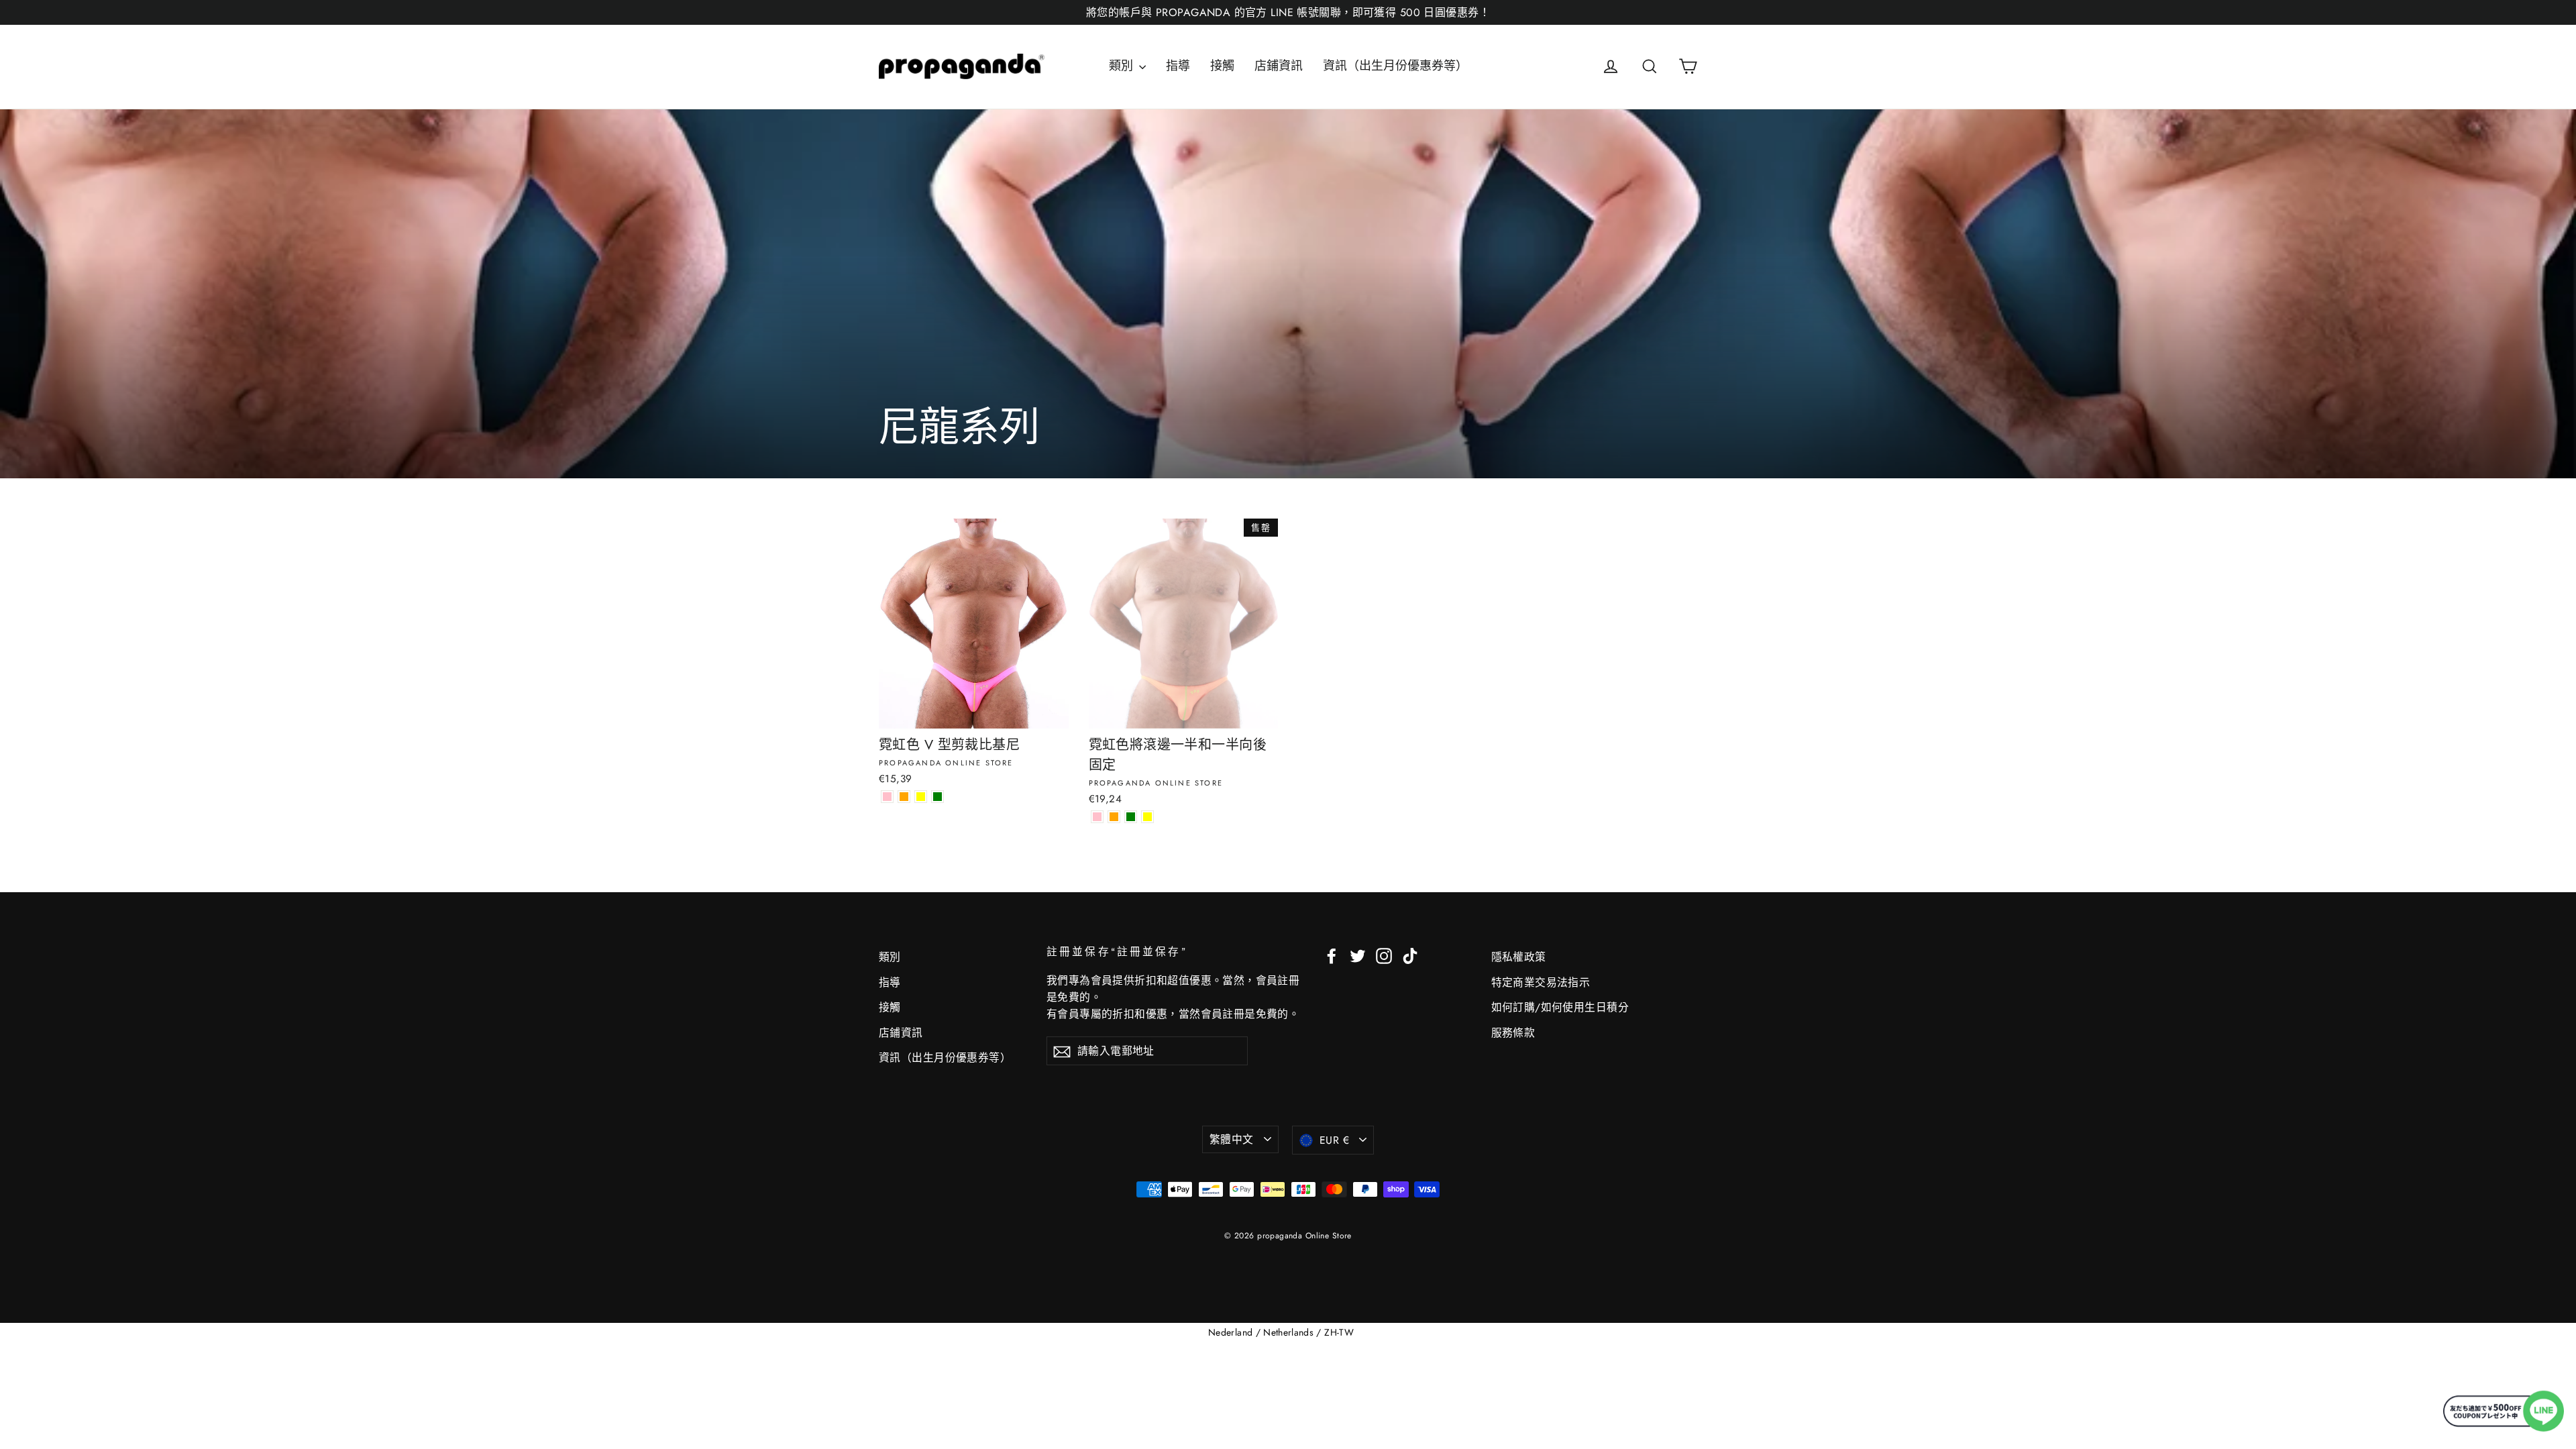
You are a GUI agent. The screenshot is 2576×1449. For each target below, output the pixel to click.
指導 (1178, 66)
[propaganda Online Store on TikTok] (1410, 955)
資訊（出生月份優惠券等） (1395, 66)
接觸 (1222, 66)
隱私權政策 (1519, 957)
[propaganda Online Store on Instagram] (1384, 955)
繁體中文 (1232, 1139)
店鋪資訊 (1279, 66)
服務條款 (1513, 1033)
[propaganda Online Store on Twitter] (1358, 955)
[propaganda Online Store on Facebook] (1332, 955)
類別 (1122, 66)
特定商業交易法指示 (1541, 982)
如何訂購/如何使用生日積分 (1560, 1007)
